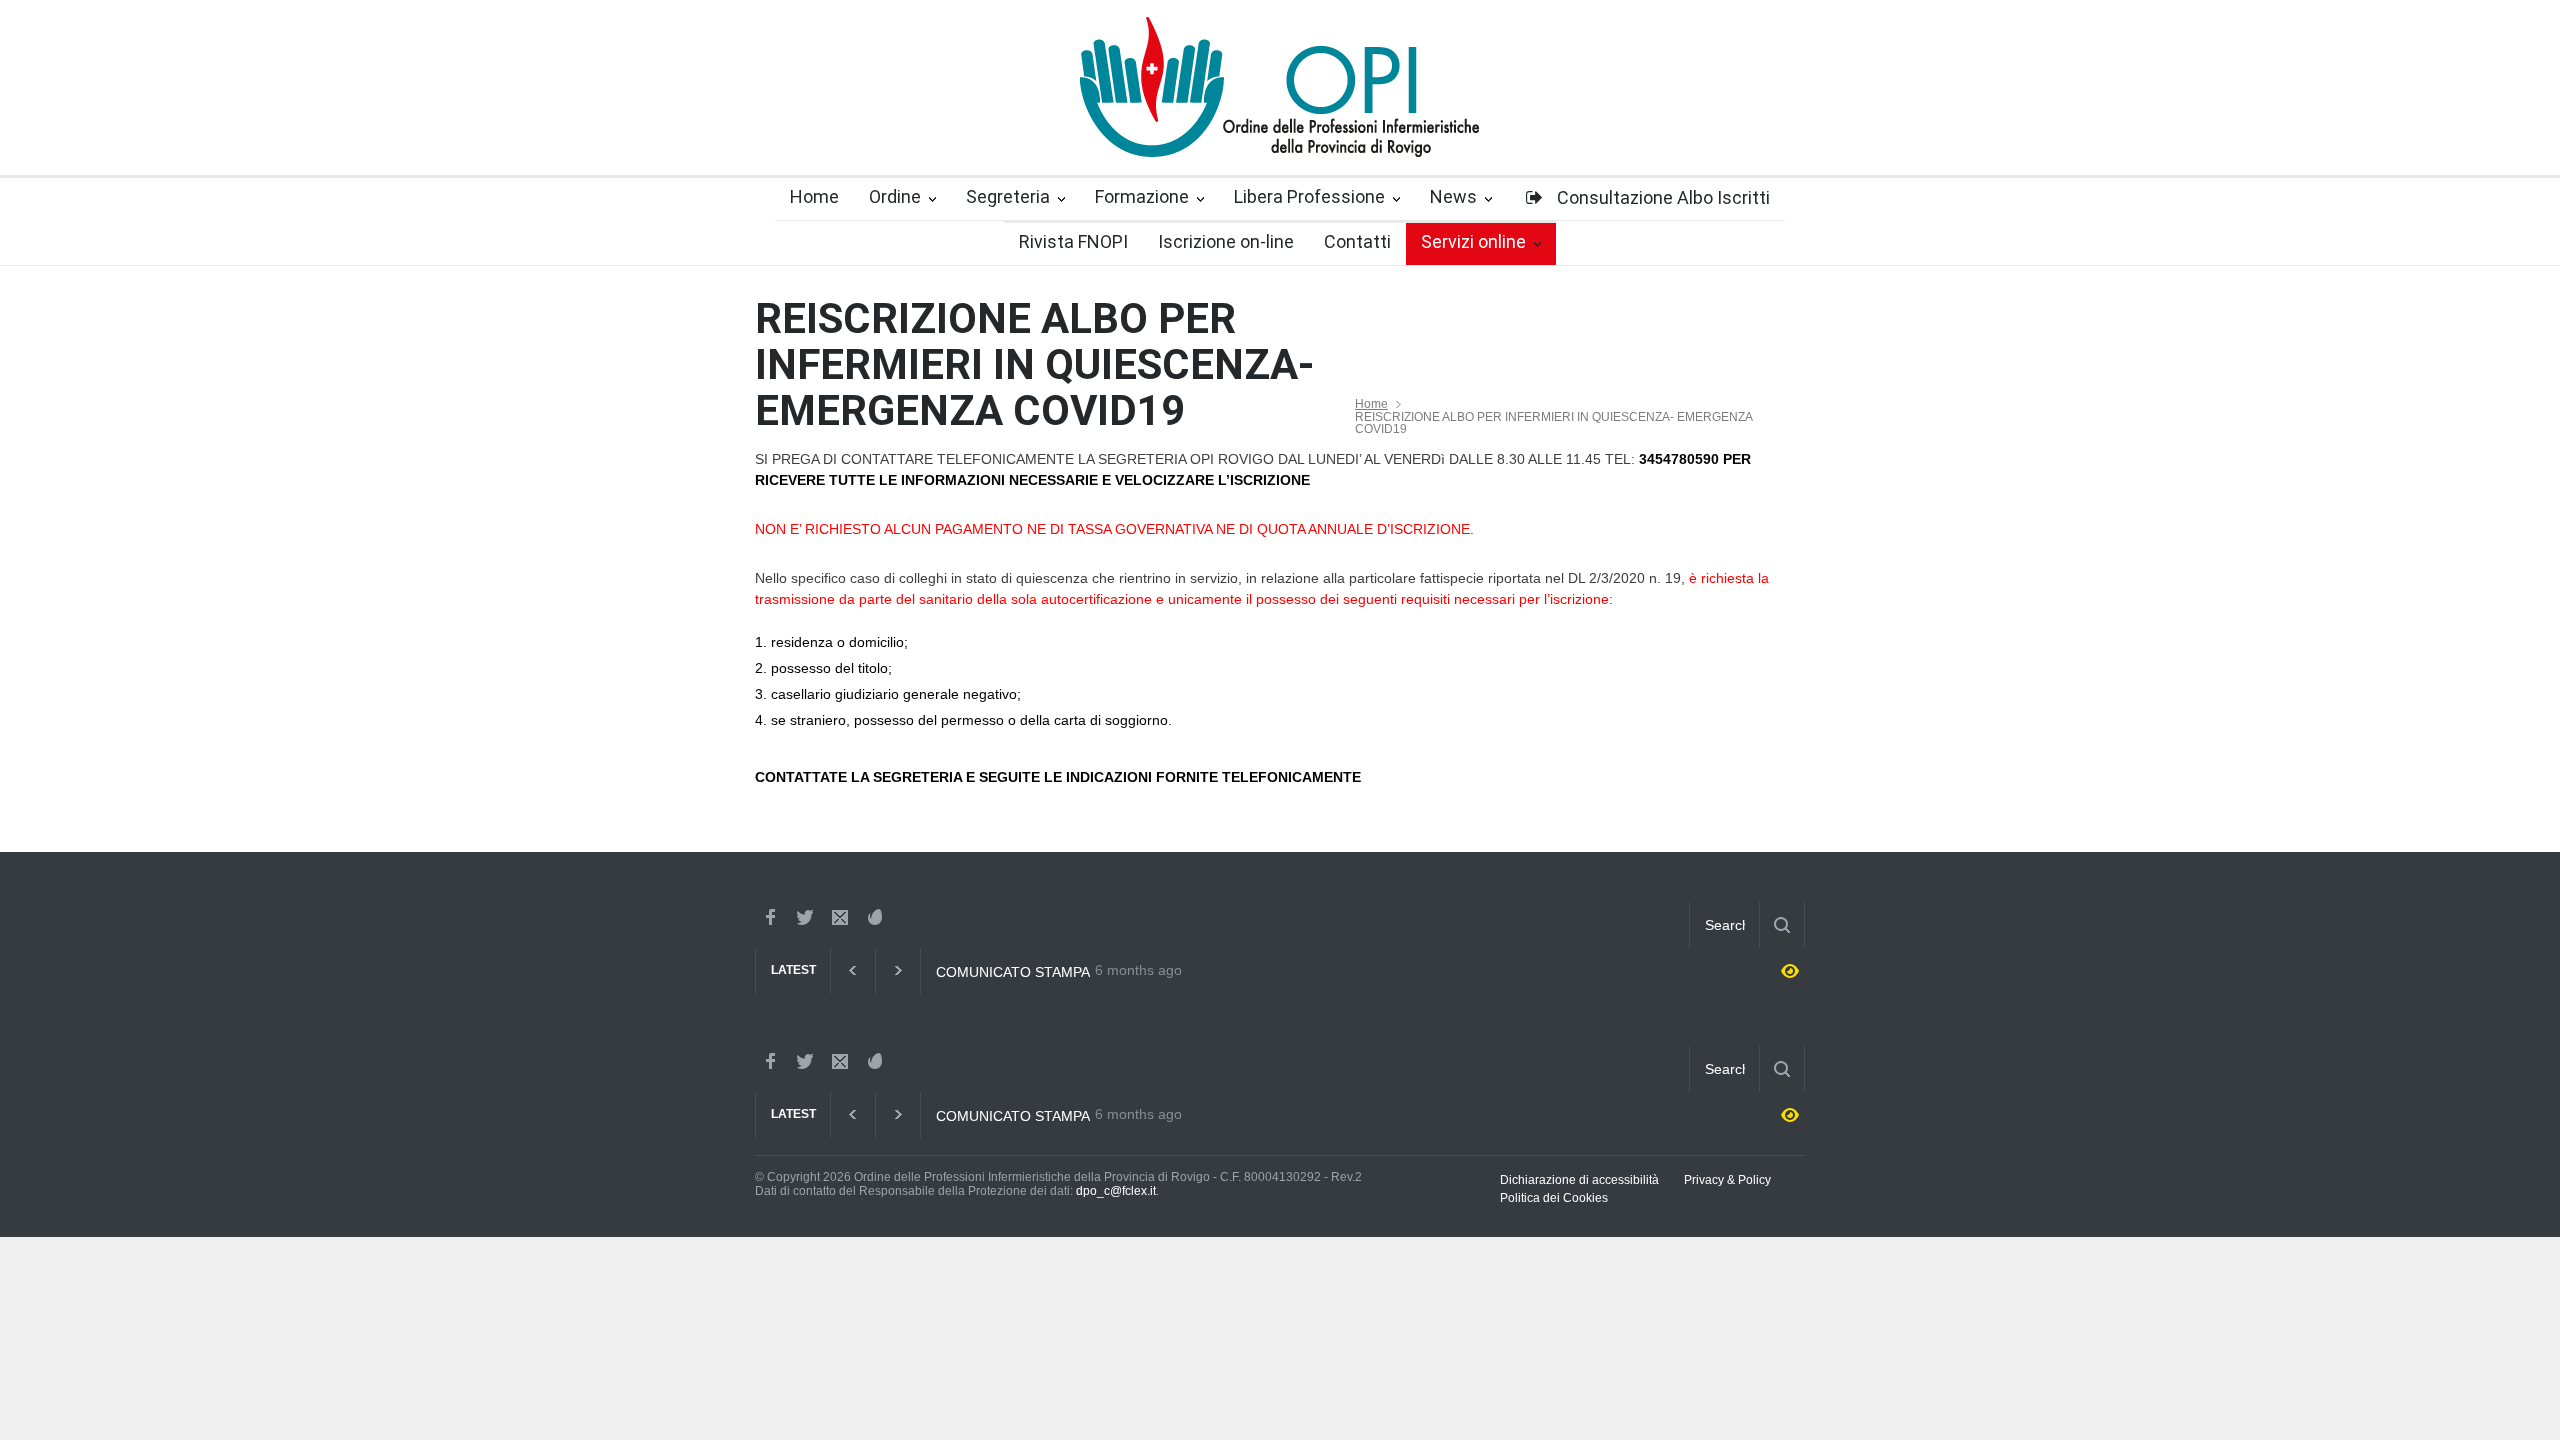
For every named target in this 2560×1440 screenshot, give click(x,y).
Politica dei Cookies (1554, 1198)
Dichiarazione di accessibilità (1579, 1180)
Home (1371, 404)
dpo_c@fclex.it (1116, 1191)
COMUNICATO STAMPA (1013, 971)
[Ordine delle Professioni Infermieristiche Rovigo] (1280, 124)
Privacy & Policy (1727, 1180)
